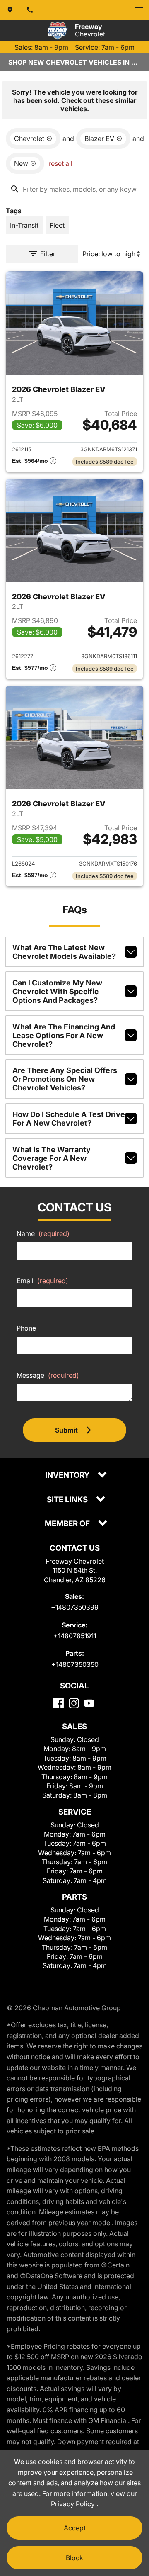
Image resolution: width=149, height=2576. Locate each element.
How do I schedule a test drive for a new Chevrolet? (69, 1119)
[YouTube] (89, 1703)
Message (48, 1375)
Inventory (68, 1475)
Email (42, 1281)
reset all (60, 163)
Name (43, 1233)
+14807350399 (75, 1607)
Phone (26, 1328)
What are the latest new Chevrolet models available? (64, 952)
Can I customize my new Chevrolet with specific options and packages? (57, 991)
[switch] (139, 10)
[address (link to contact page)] (10, 10)
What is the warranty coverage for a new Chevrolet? (52, 1158)
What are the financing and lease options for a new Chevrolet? (64, 1035)
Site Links (68, 1500)
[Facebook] (59, 1703)
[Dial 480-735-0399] (30, 10)
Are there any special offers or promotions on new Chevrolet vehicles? (65, 1079)
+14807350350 (75, 1664)
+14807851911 (75, 1636)
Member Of (68, 1524)
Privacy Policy (74, 2504)
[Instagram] (74, 1703)
